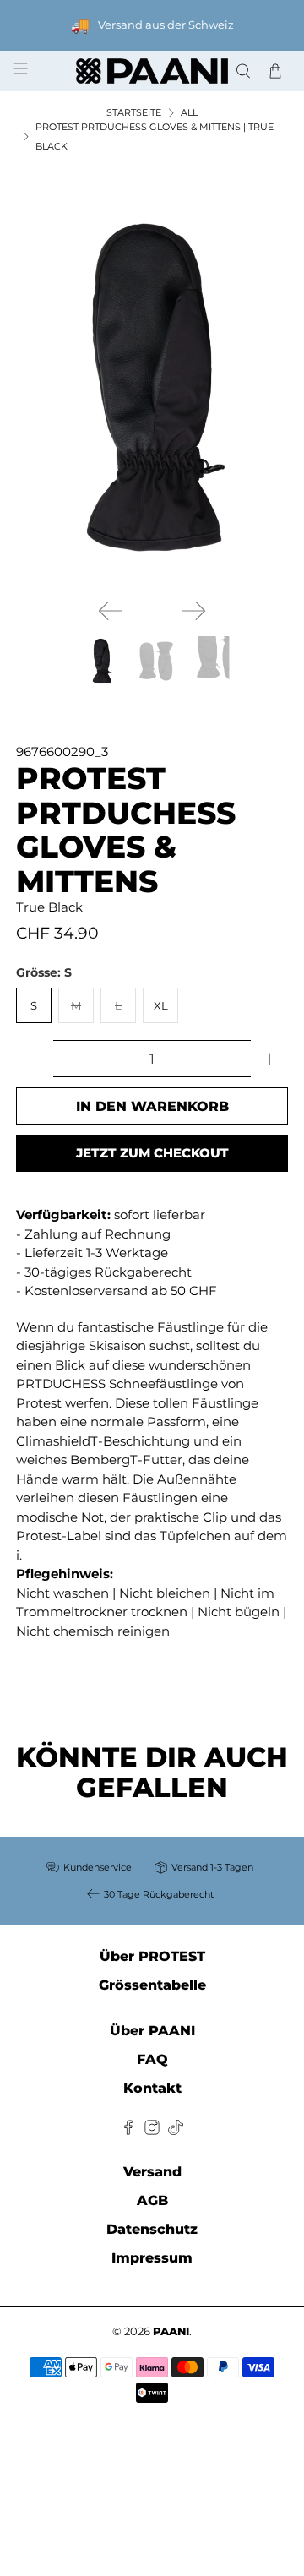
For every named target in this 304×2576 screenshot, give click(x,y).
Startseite (134, 113)
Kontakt (152, 2088)
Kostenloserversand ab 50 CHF (121, 1291)
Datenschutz (152, 2229)
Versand (152, 2172)
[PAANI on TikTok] (176, 2130)
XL (161, 1005)
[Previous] (111, 611)
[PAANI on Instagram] (152, 2130)
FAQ (152, 2059)
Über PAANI (152, 2031)
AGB (152, 2200)
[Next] (193, 611)
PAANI (171, 2331)
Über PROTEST (152, 1956)
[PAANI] (152, 71)
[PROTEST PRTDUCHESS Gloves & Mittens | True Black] (152, 387)
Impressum (152, 2258)
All (189, 113)
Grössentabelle (152, 1985)
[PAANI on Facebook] (128, 2130)
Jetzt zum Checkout (152, 1153)
